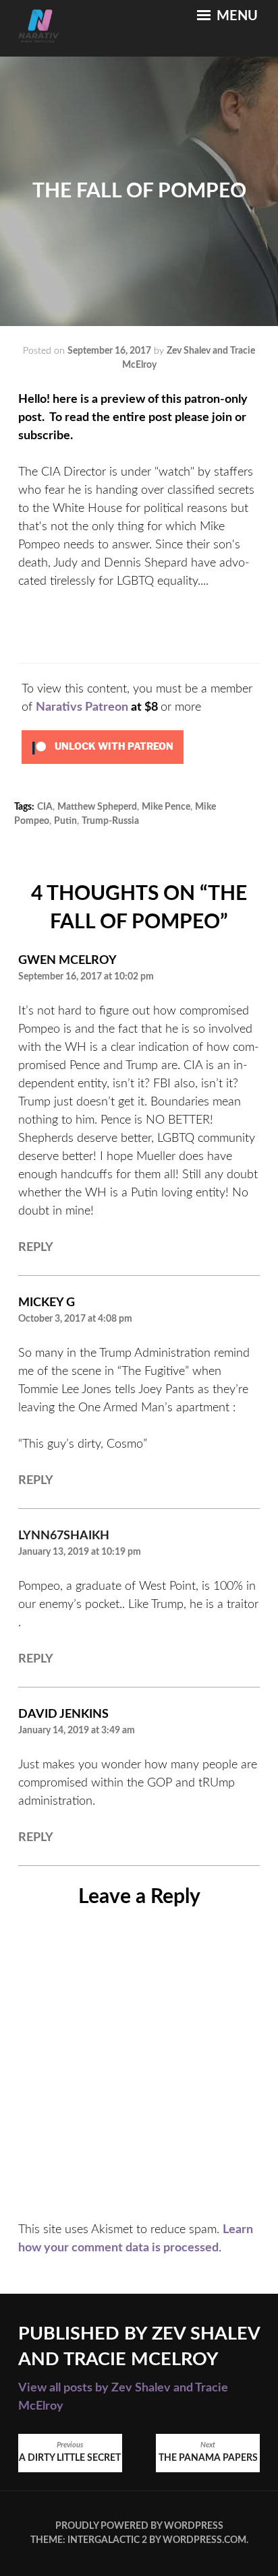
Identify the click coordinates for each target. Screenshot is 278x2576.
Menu (235, 16)
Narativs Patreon (82, 707)
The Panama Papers (208, 2452)
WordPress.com (204, 2540)
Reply (36, 1248)
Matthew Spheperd (97, 807)
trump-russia (110, 821)
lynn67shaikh (64, 1536)
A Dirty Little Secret (70, 2452)
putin (65, 821)
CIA (45, 807)
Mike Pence (166, 807)
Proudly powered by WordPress (139, 2526)
